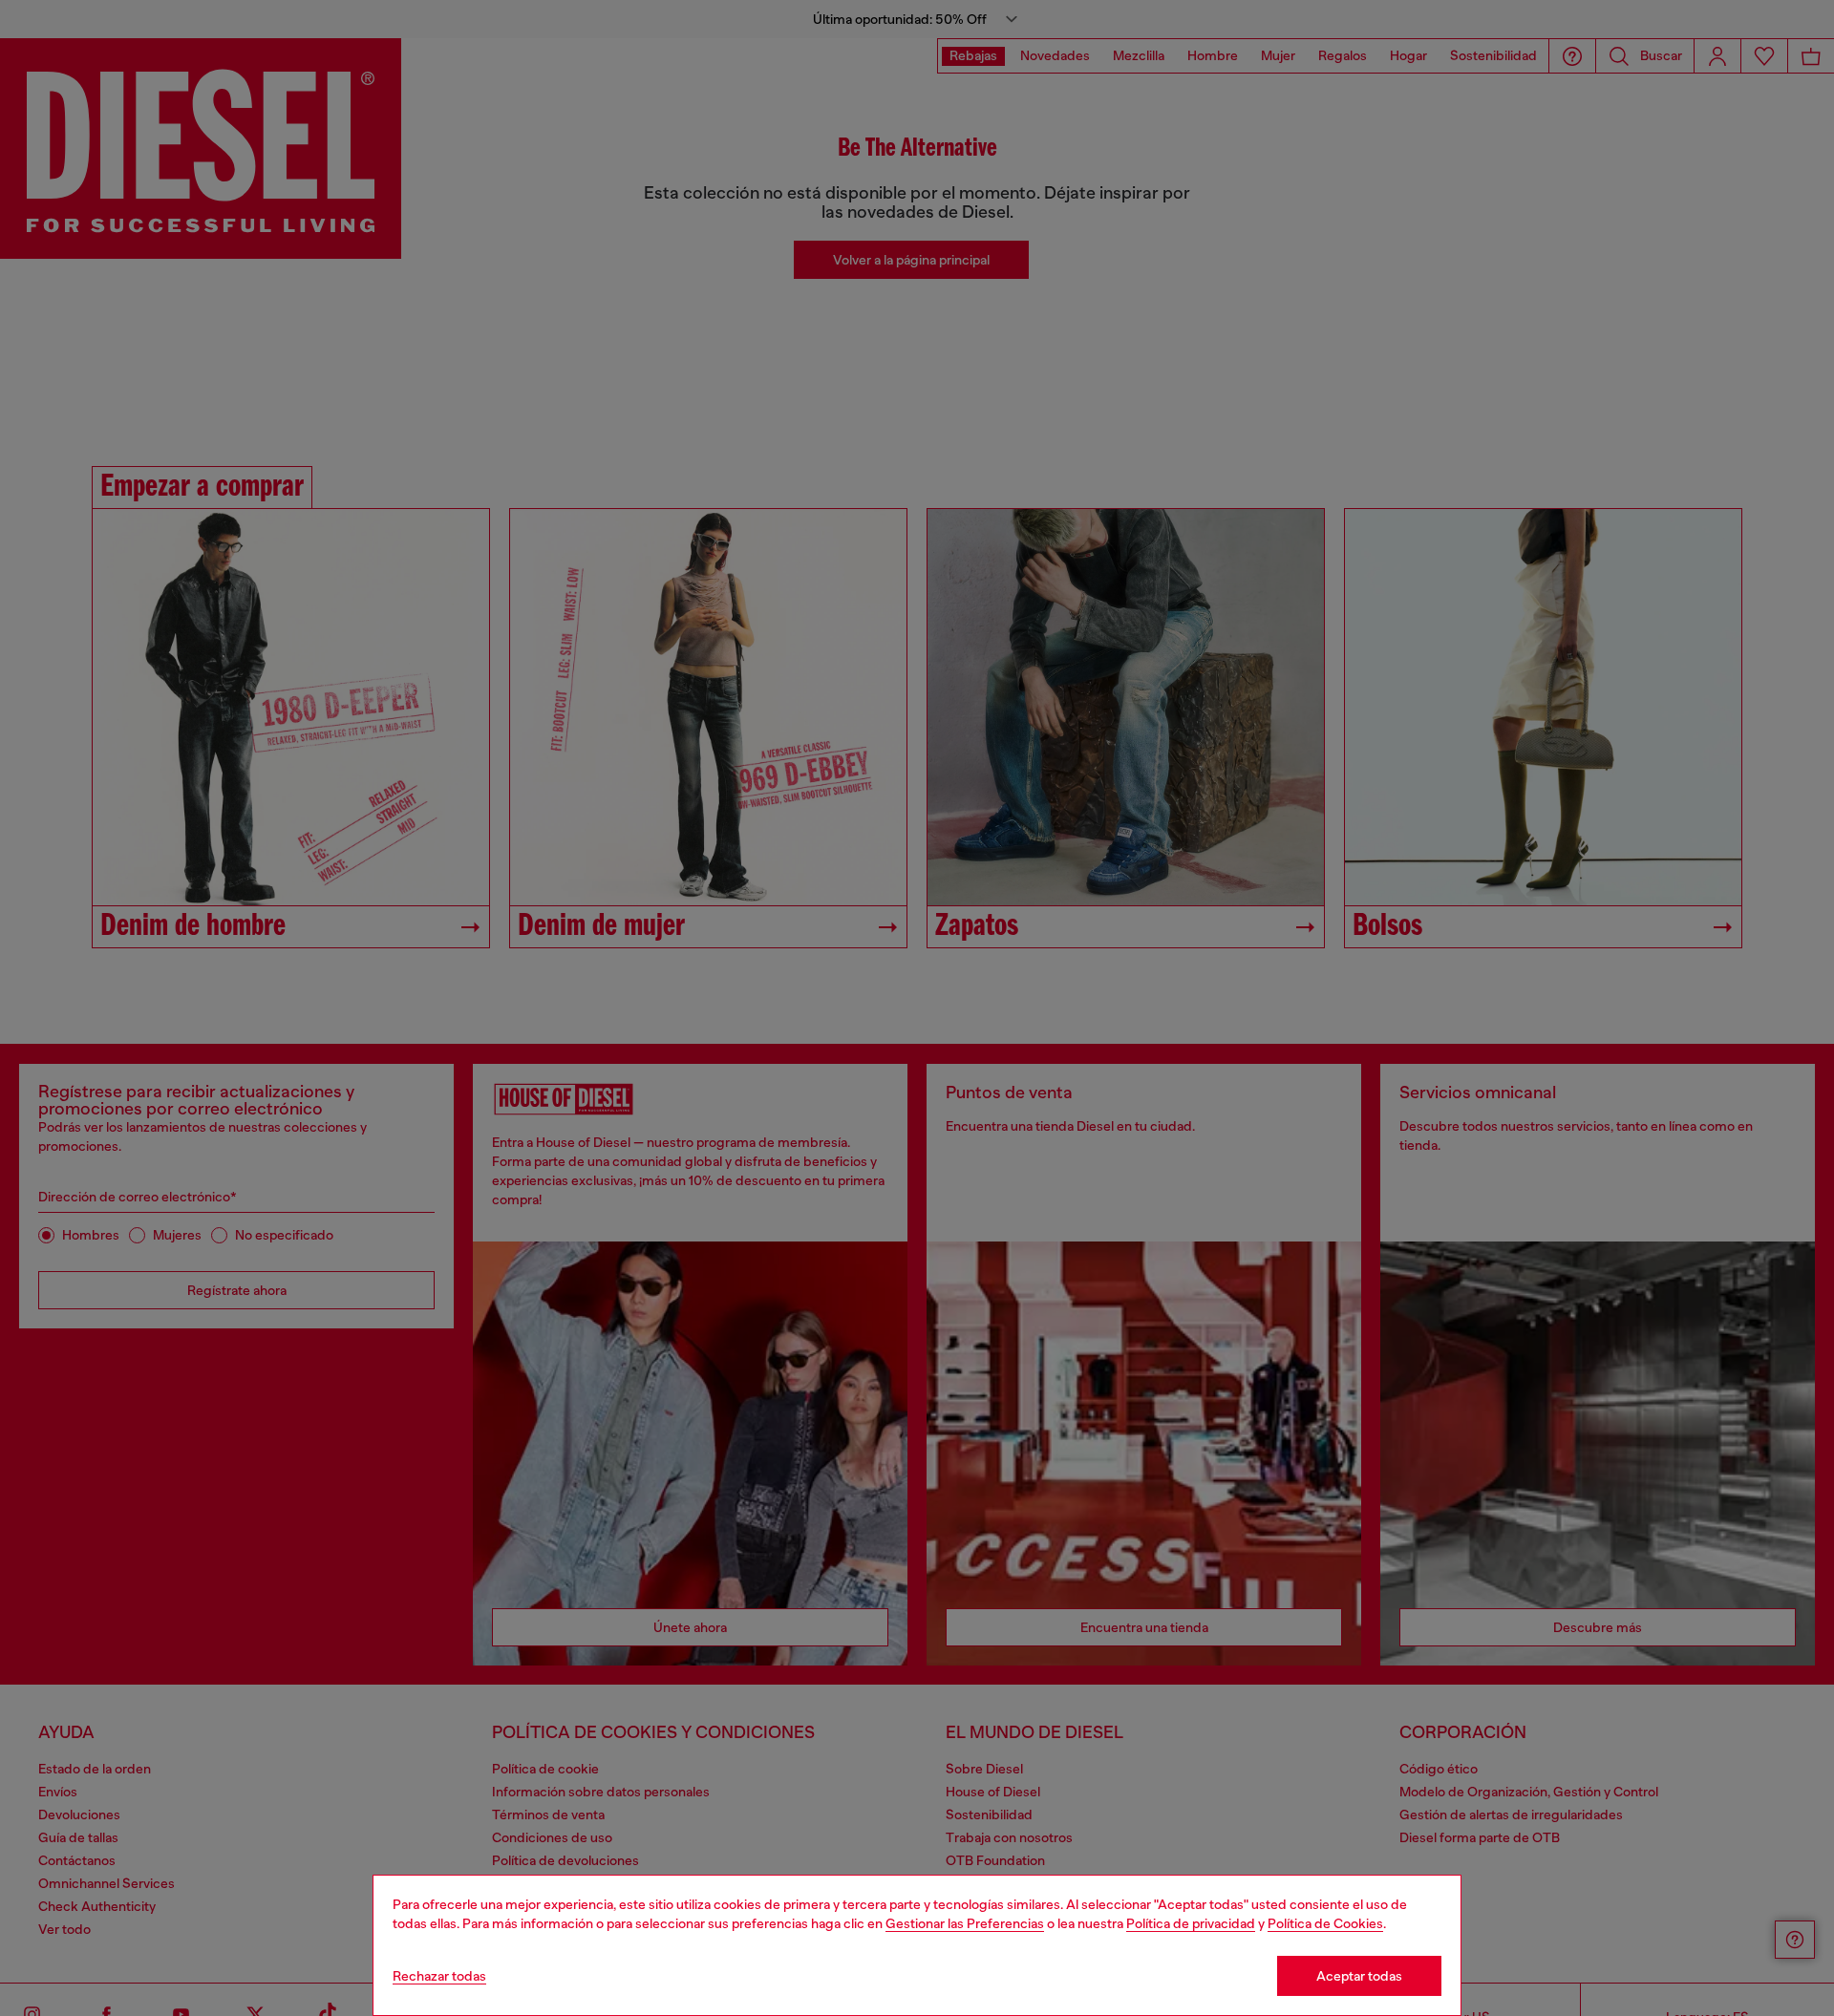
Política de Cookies (1325, 1923)
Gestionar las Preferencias (965, 1923)
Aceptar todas (1359, 1976)
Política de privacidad (1191, 1923)
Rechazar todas (439, 1976)
